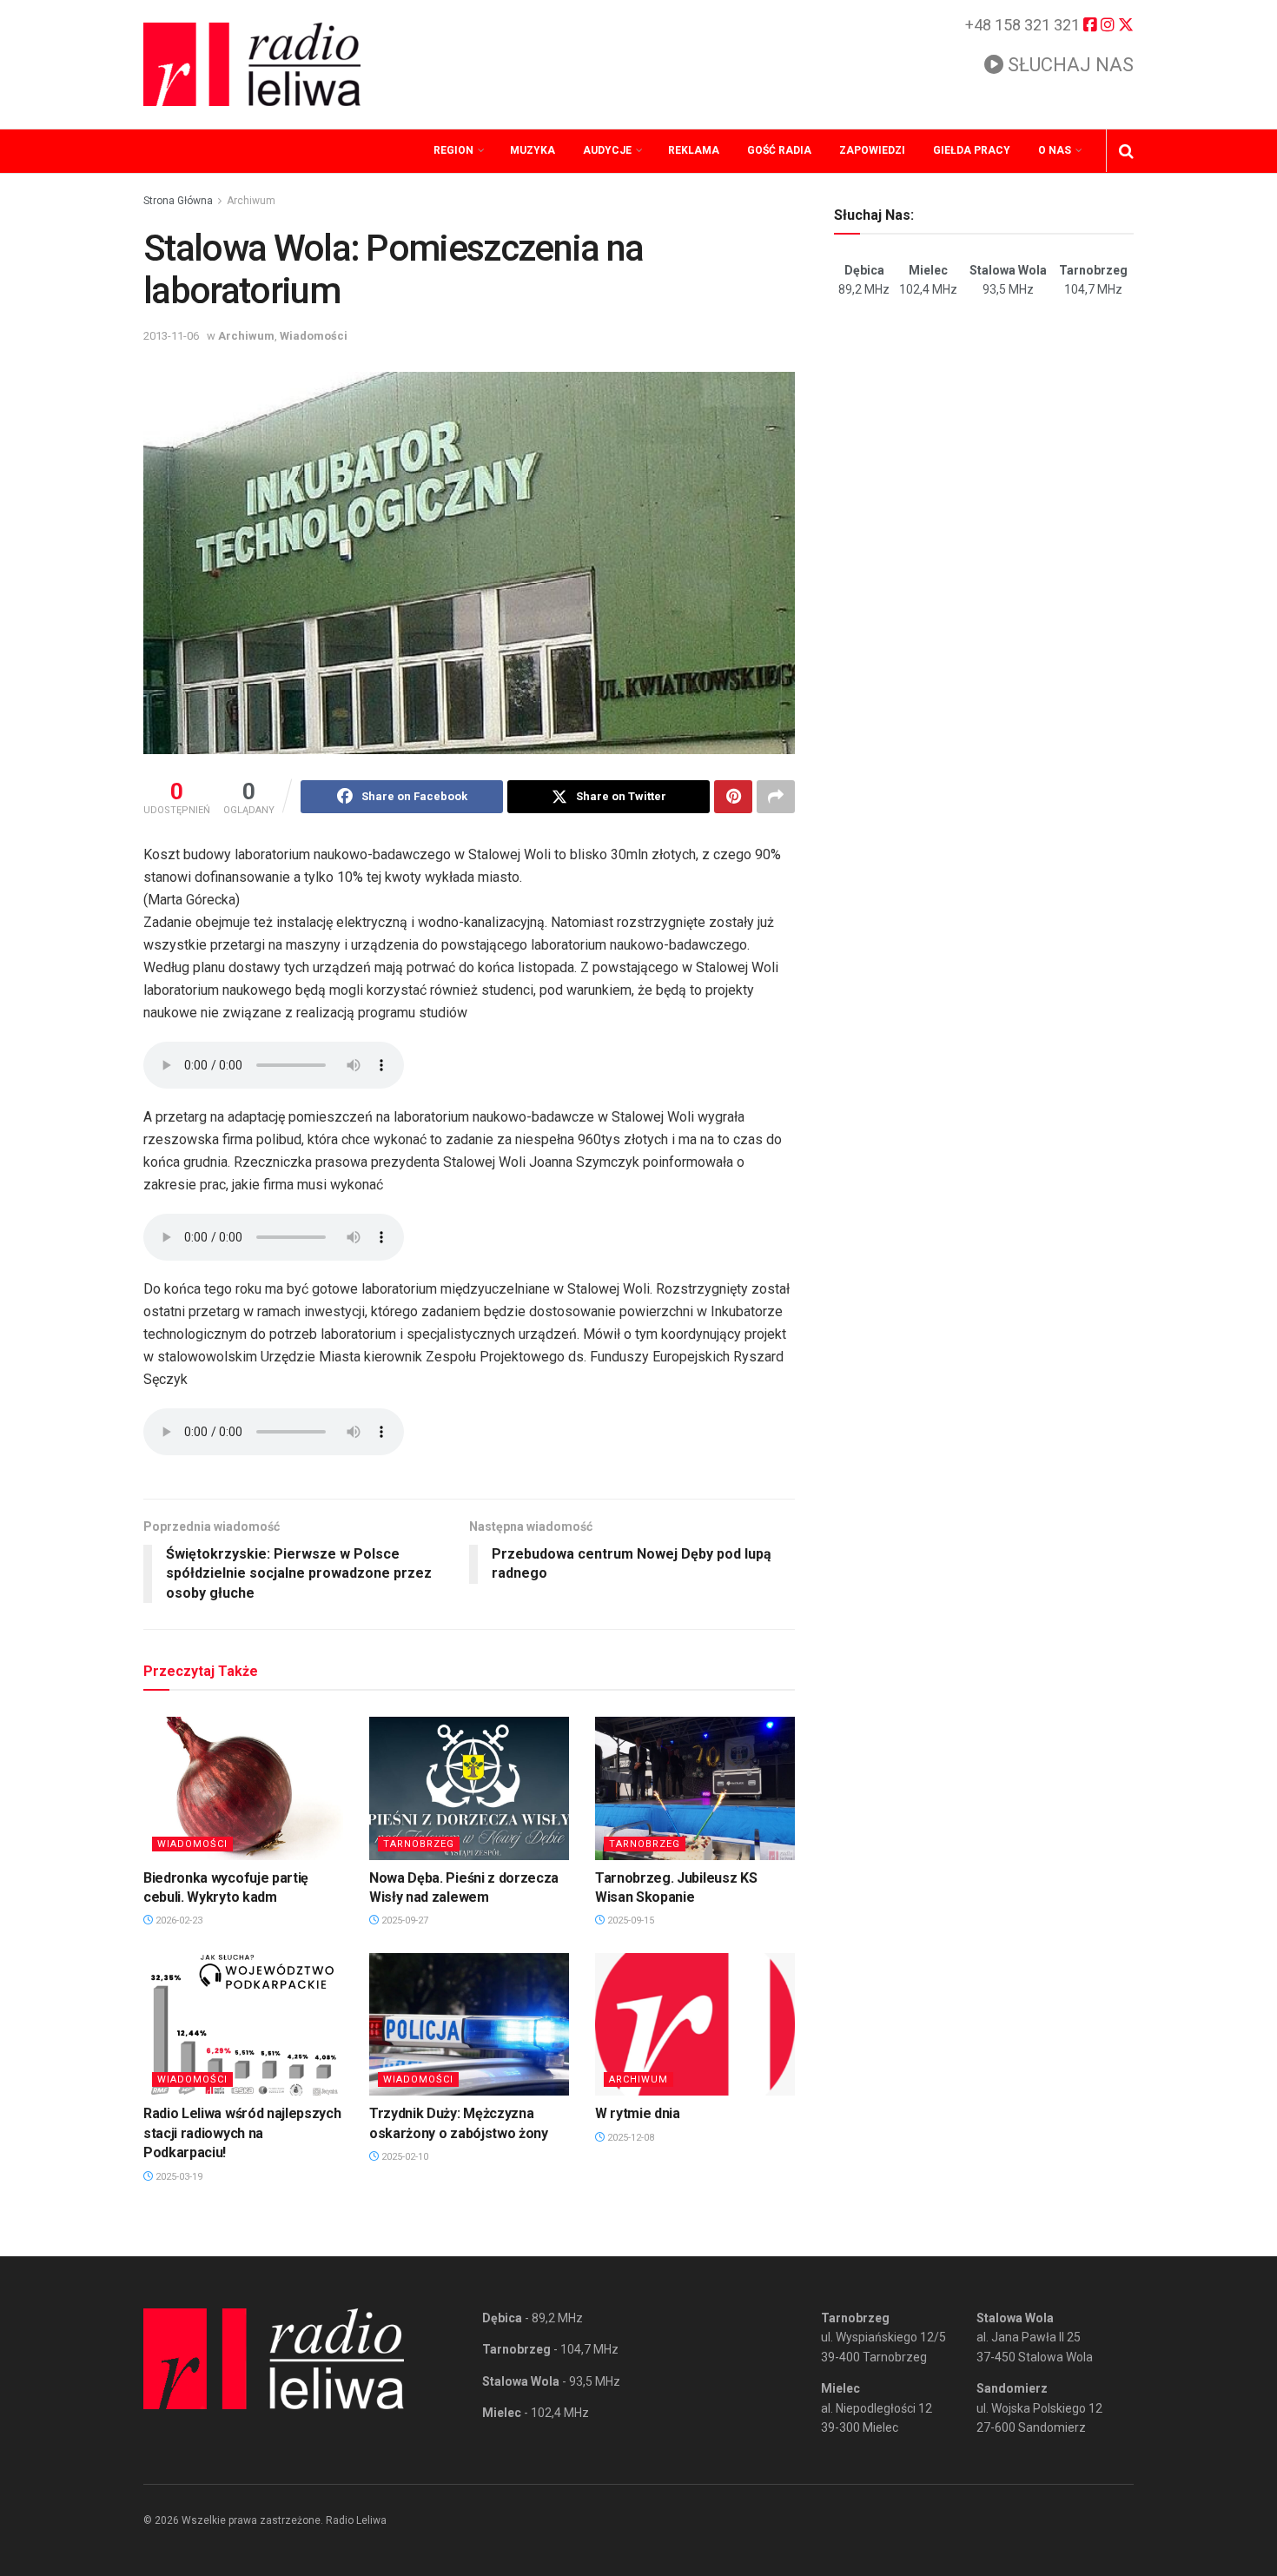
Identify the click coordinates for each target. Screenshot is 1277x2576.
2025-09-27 (404, 1920)
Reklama (694, 150)
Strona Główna (178, 201)
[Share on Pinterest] (733, 797)
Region (453, 150)
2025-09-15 (629, 1920)
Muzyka (533, 150)
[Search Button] (1126, 151)
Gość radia (779, 150)
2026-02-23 (178, 1920)
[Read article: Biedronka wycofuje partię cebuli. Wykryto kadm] (243, 1788)
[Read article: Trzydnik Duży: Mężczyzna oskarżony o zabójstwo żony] (469, 2024)
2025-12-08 (629, 2138)
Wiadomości (314, 336)
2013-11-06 (171, 336)
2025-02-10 (404, 2157)
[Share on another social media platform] (776, 797)
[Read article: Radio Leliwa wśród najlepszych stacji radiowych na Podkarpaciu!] (243, 2024)
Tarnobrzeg (419, 1844)
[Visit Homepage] (252, 64)
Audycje (607, 150)
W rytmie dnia (638, 2113)
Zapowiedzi (872, 150)
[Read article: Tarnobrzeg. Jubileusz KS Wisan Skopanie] (695, 1788)
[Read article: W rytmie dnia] (695, 2024)
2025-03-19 (178, 2177)
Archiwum (251, 201)
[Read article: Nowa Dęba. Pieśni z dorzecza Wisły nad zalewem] (469, 1788)
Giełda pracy (972, 150)
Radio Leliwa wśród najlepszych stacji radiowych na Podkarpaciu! (242, 2133)
